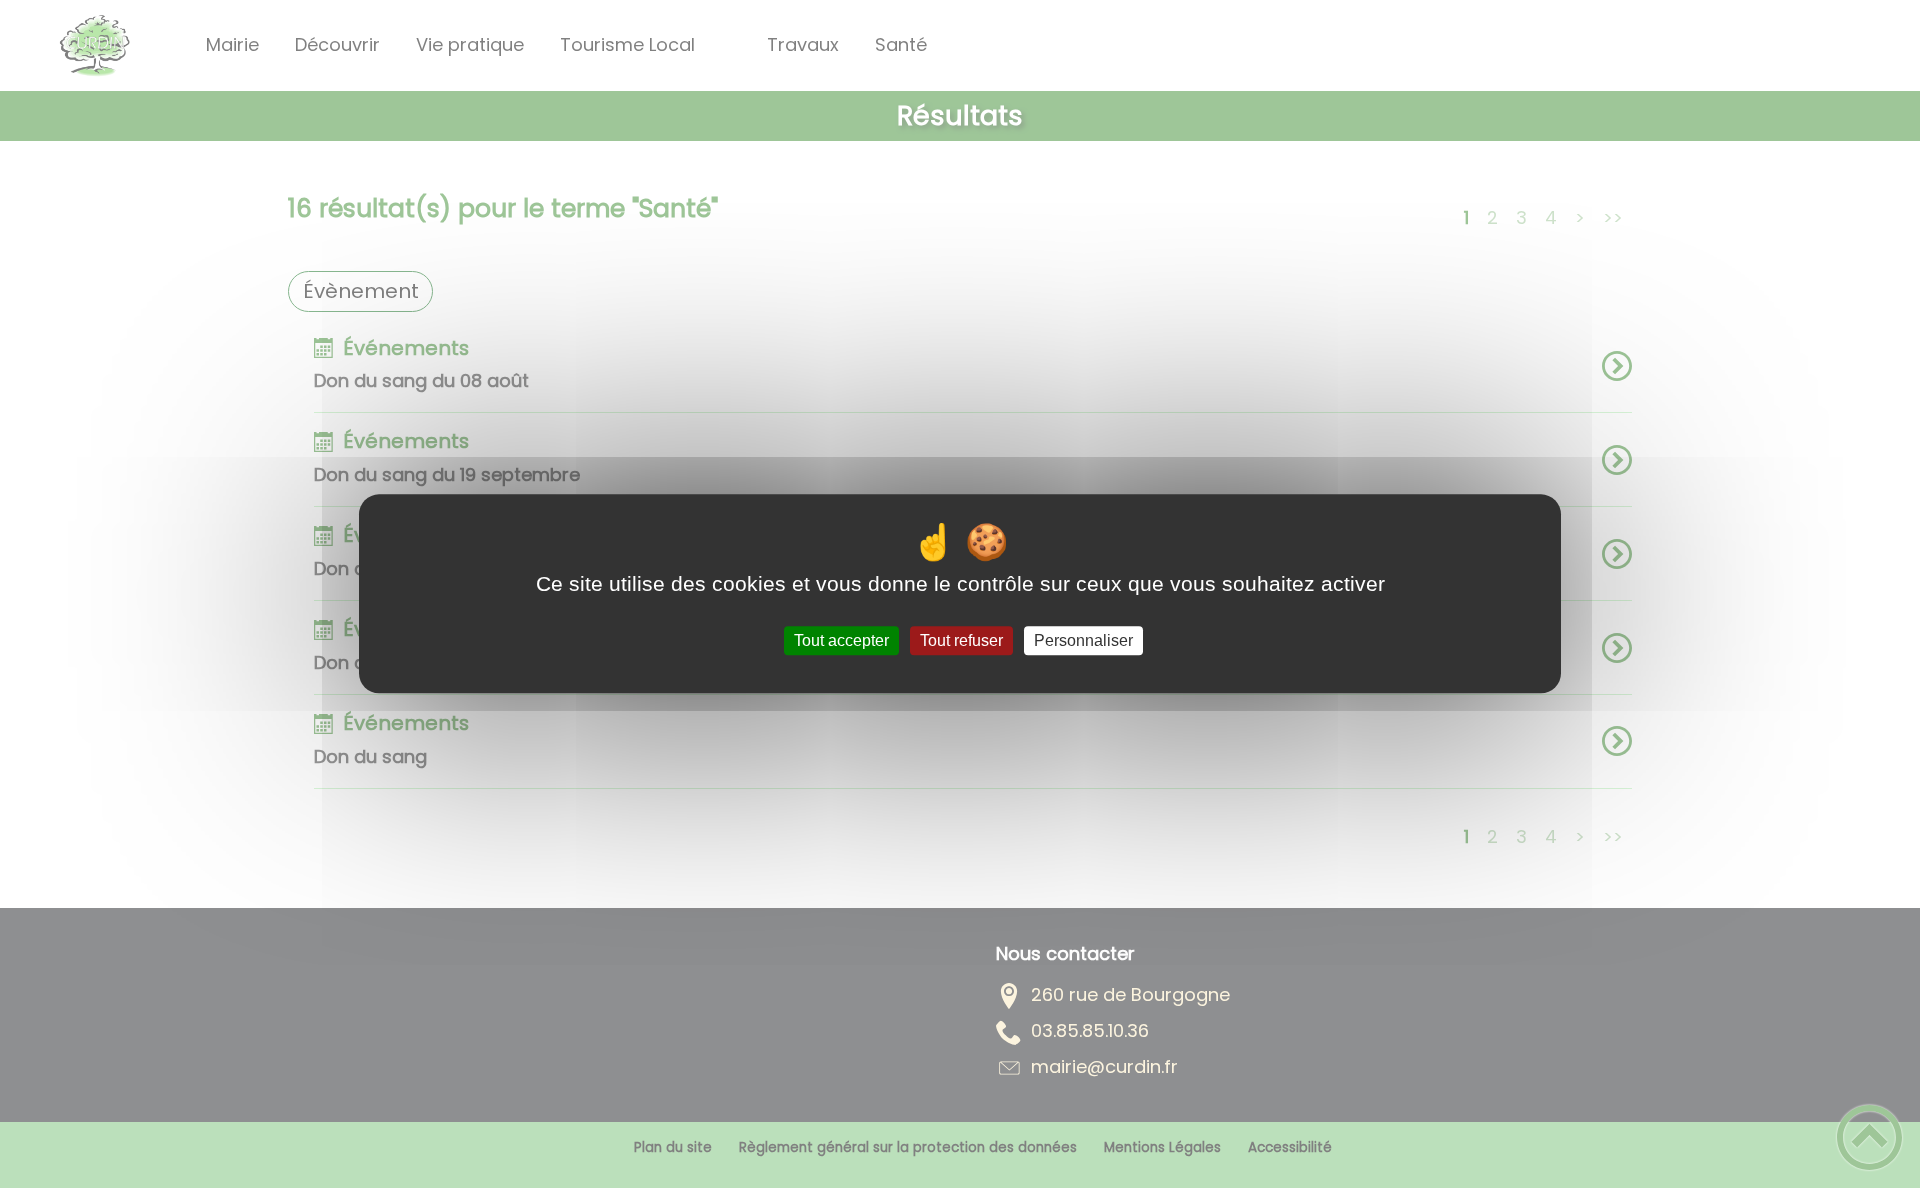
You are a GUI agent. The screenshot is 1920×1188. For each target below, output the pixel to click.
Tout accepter (841, 640)
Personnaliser (1083, 640)
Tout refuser (961, 640)
